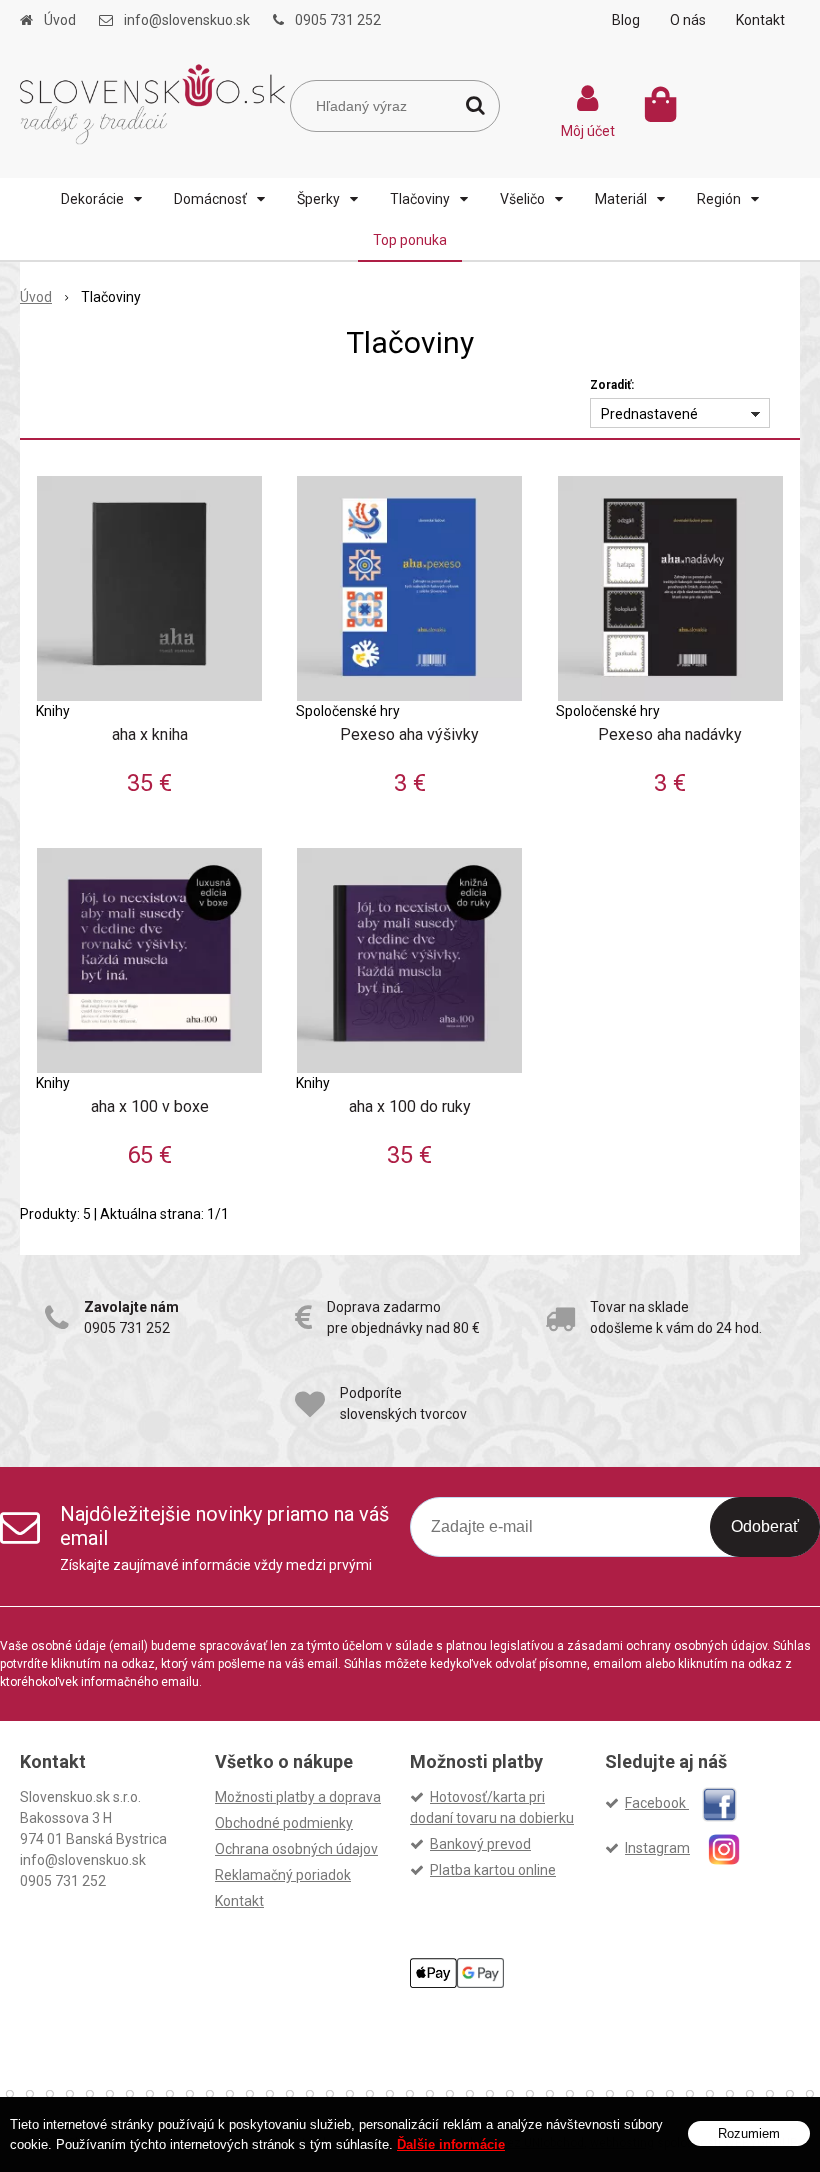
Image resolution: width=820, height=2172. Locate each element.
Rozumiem (749, 2133)
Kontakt (760, 20)
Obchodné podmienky (284, 1823)
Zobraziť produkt (149, 593)
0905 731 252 (338, 20)
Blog (626, 20)
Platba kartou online (493, 1870)
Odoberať (765, 1526)
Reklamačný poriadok (283, 1875)
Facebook (657, 1803)
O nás (688, 20)
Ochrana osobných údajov (296, 1849)
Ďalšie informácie (451, 2144)
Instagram (657, 1848)
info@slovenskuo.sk (187, 20)
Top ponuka (410, 240)
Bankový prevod (480, 1844)
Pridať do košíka (157, 657)
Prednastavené (649, 414)
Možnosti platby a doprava (298, 1797)
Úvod (60, 20)
